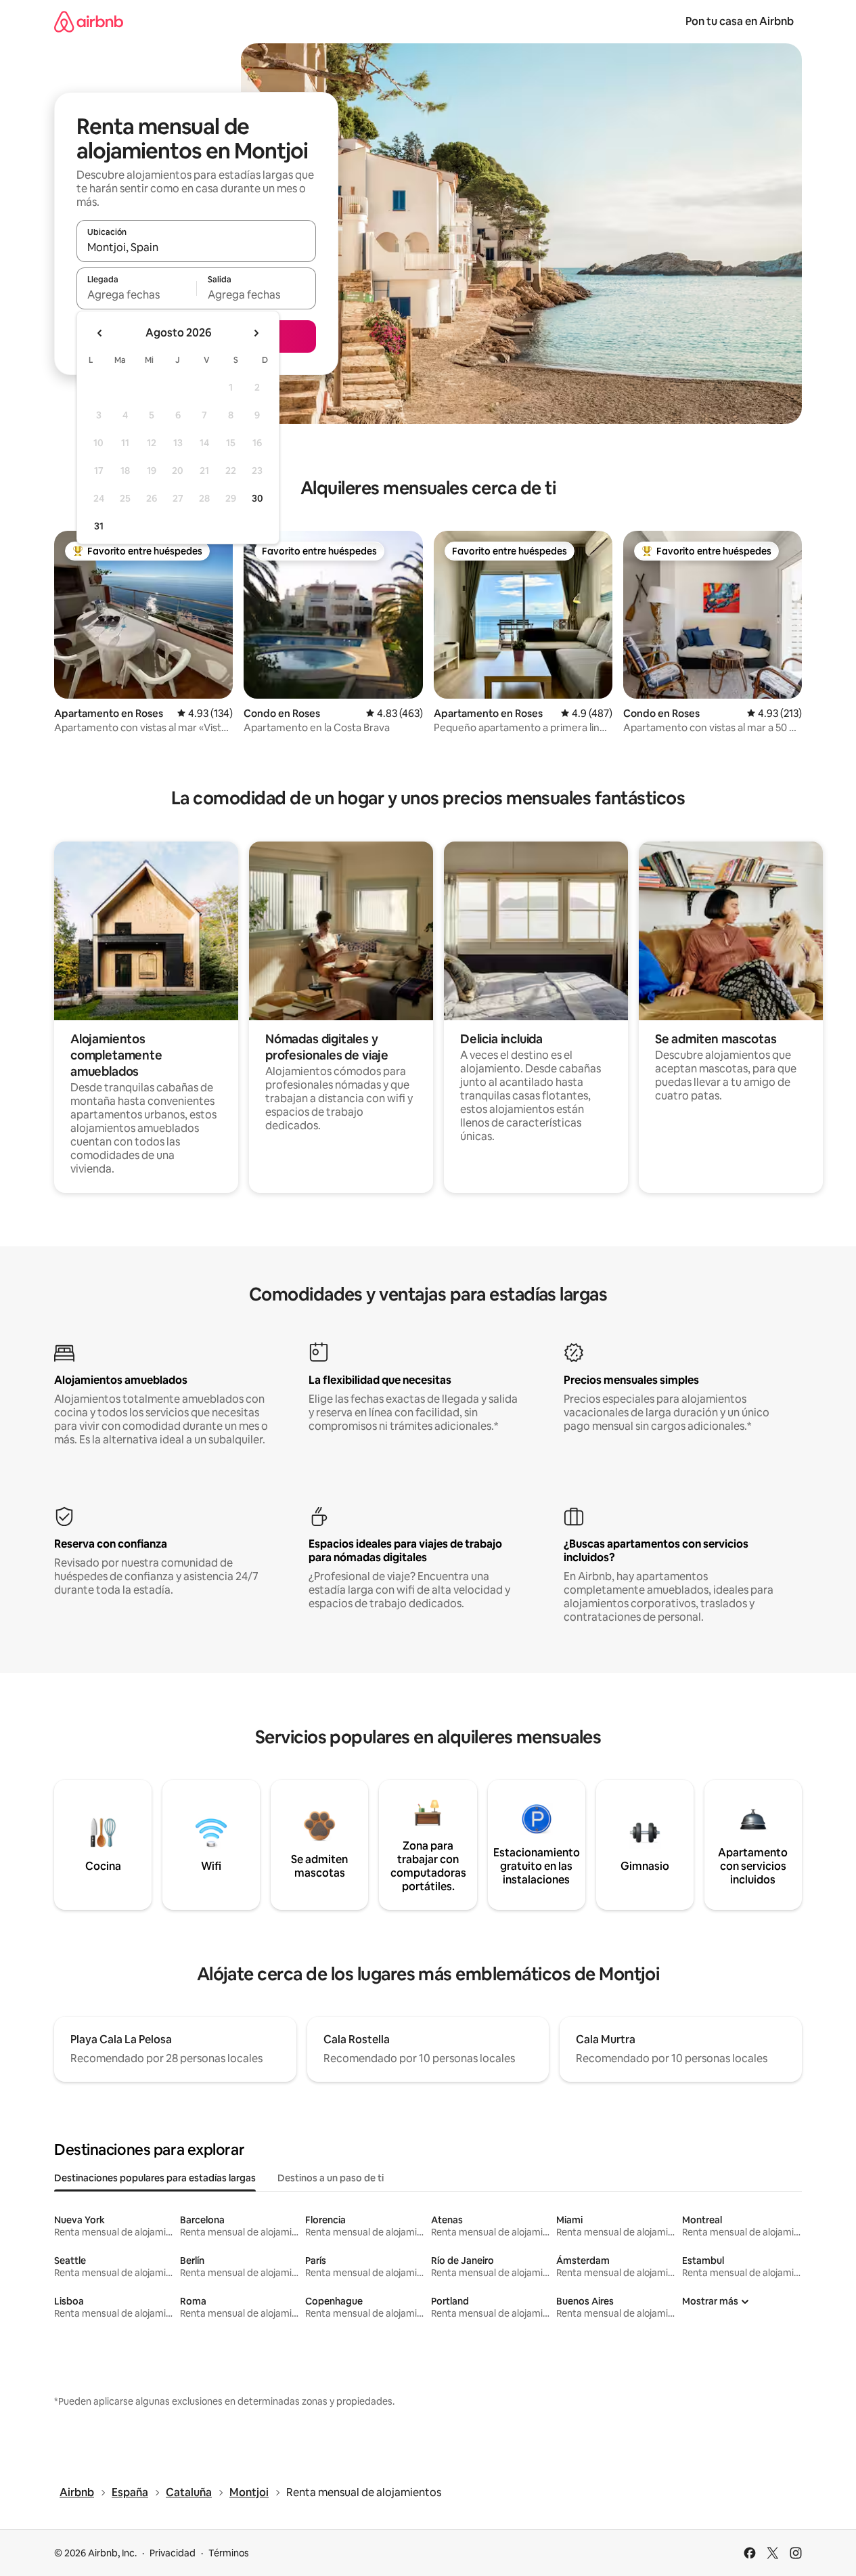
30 (257, 498)
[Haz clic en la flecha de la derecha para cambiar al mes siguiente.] (256, 333)
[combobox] (196, 247)
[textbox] (136, 294)
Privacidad (173, 2553)
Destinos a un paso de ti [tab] (331, 2178)
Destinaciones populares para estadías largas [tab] (155, 2178)
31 (99, 526)
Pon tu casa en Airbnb (740, 21)
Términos (229, 2553)
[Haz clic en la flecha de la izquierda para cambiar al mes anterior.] (100, 333)
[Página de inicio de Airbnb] (89, 21)
